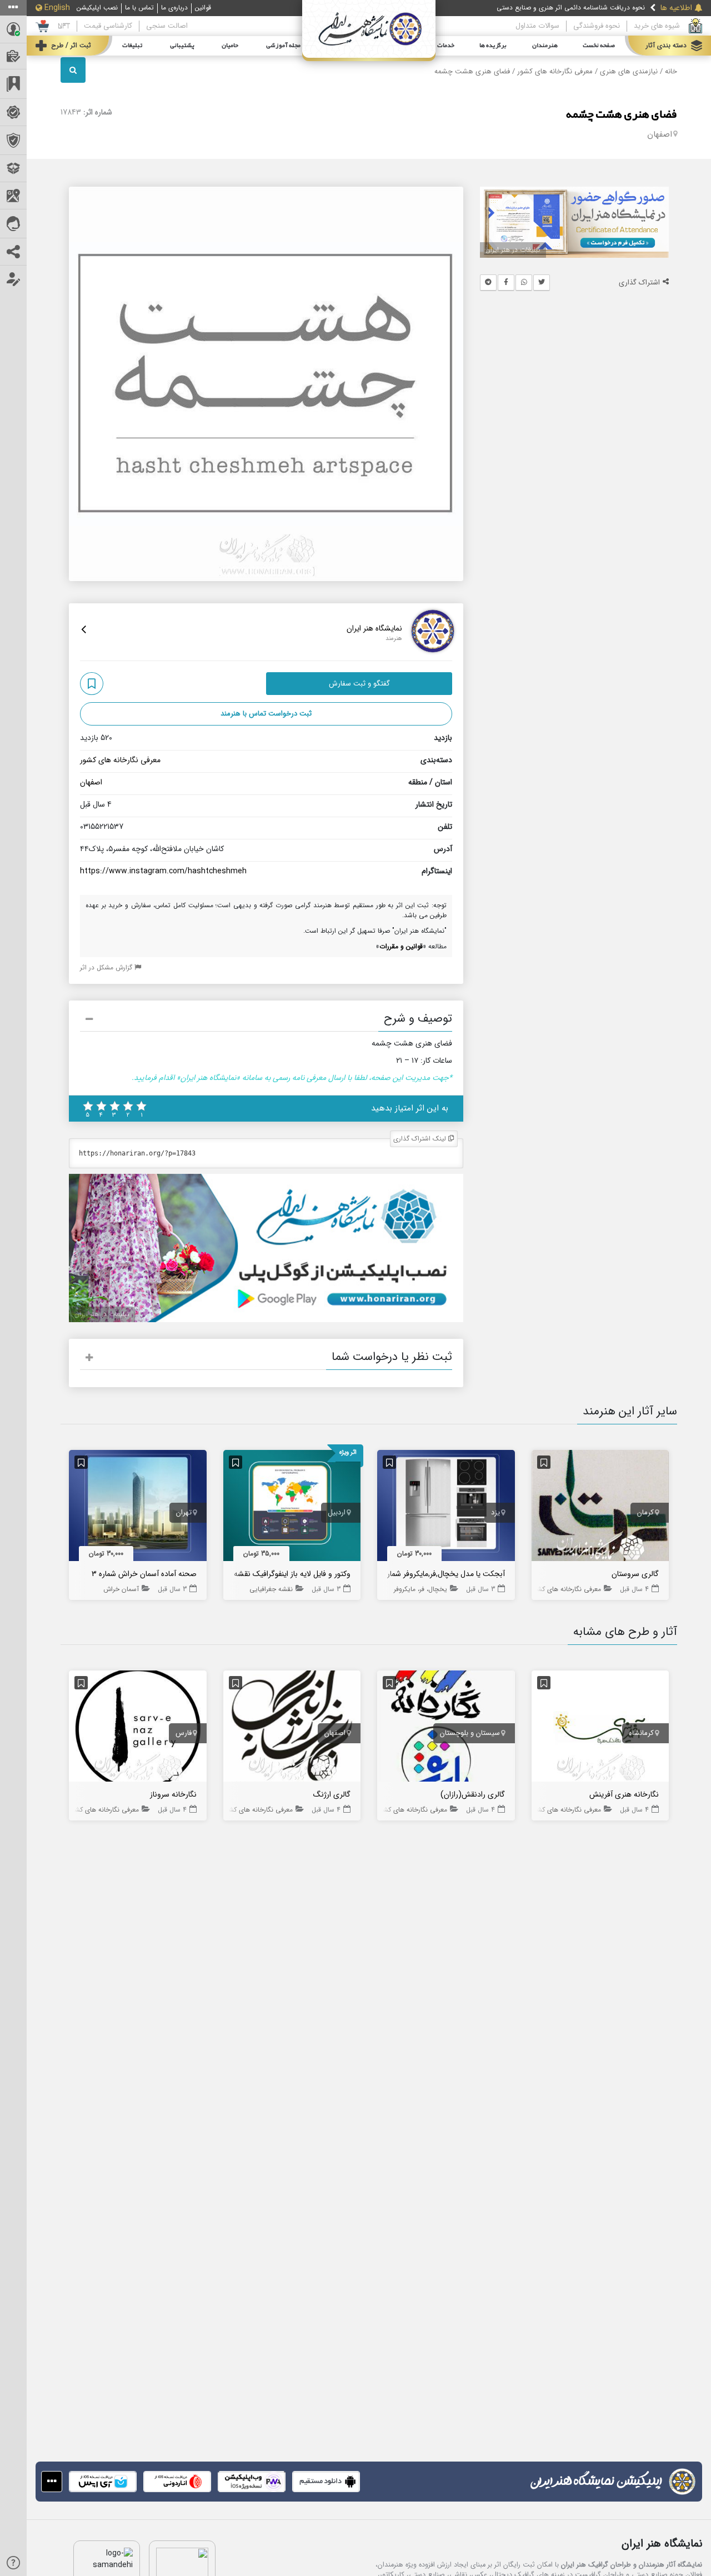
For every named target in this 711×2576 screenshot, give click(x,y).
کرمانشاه (641, 1733)
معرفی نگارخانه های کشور (555, 72)
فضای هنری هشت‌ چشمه (622, 115)
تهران (184, 1513)
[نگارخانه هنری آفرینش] (600, 1728)
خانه (671, 72)
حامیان (230, 46)
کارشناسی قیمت (108, 26)
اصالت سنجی (167, 26)
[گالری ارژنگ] (292, 1728)
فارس (184, 1733)
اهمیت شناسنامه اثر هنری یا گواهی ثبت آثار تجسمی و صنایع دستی (551, 8)
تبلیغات (132, 46)
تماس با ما (139, 8)
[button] (266, 1021)
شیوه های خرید (657, 26)
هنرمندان (545, 46)
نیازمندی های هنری (629, 72)
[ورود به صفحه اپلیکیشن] (52, 2482)
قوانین (203, 8)
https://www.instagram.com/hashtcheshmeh (163, 871)
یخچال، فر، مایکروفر (420, 1589)
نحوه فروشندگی (597, 26)
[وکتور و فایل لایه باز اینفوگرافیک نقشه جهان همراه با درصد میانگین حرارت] (292, 1508)
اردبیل (337, 1513)
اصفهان (660, 134)
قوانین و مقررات (401, 946)
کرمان (645, 1513)
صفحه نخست (599, 46)
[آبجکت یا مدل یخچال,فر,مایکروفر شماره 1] (446, 1508)
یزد (495, 1513)
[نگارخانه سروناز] (138, 1728)
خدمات (446, 46)
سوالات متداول (537, 26)
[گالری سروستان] (600, 1508)
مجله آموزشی (283, 46)
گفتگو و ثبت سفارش (359, 684)
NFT (64, 26)
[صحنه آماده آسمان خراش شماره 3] (138, 1508)
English (57, 8)
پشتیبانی (182, 46)
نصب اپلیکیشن (97, 8)
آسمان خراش (121, 1589)
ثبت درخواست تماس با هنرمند (266, 714)
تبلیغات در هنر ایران (513, 250)
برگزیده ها (493, 46)
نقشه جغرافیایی (271, 1589)
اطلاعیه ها (676, 8)
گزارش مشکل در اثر (107, 967)
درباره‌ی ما (174, 8)
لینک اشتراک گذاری (421, 1139)
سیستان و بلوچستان (470, 1733)
